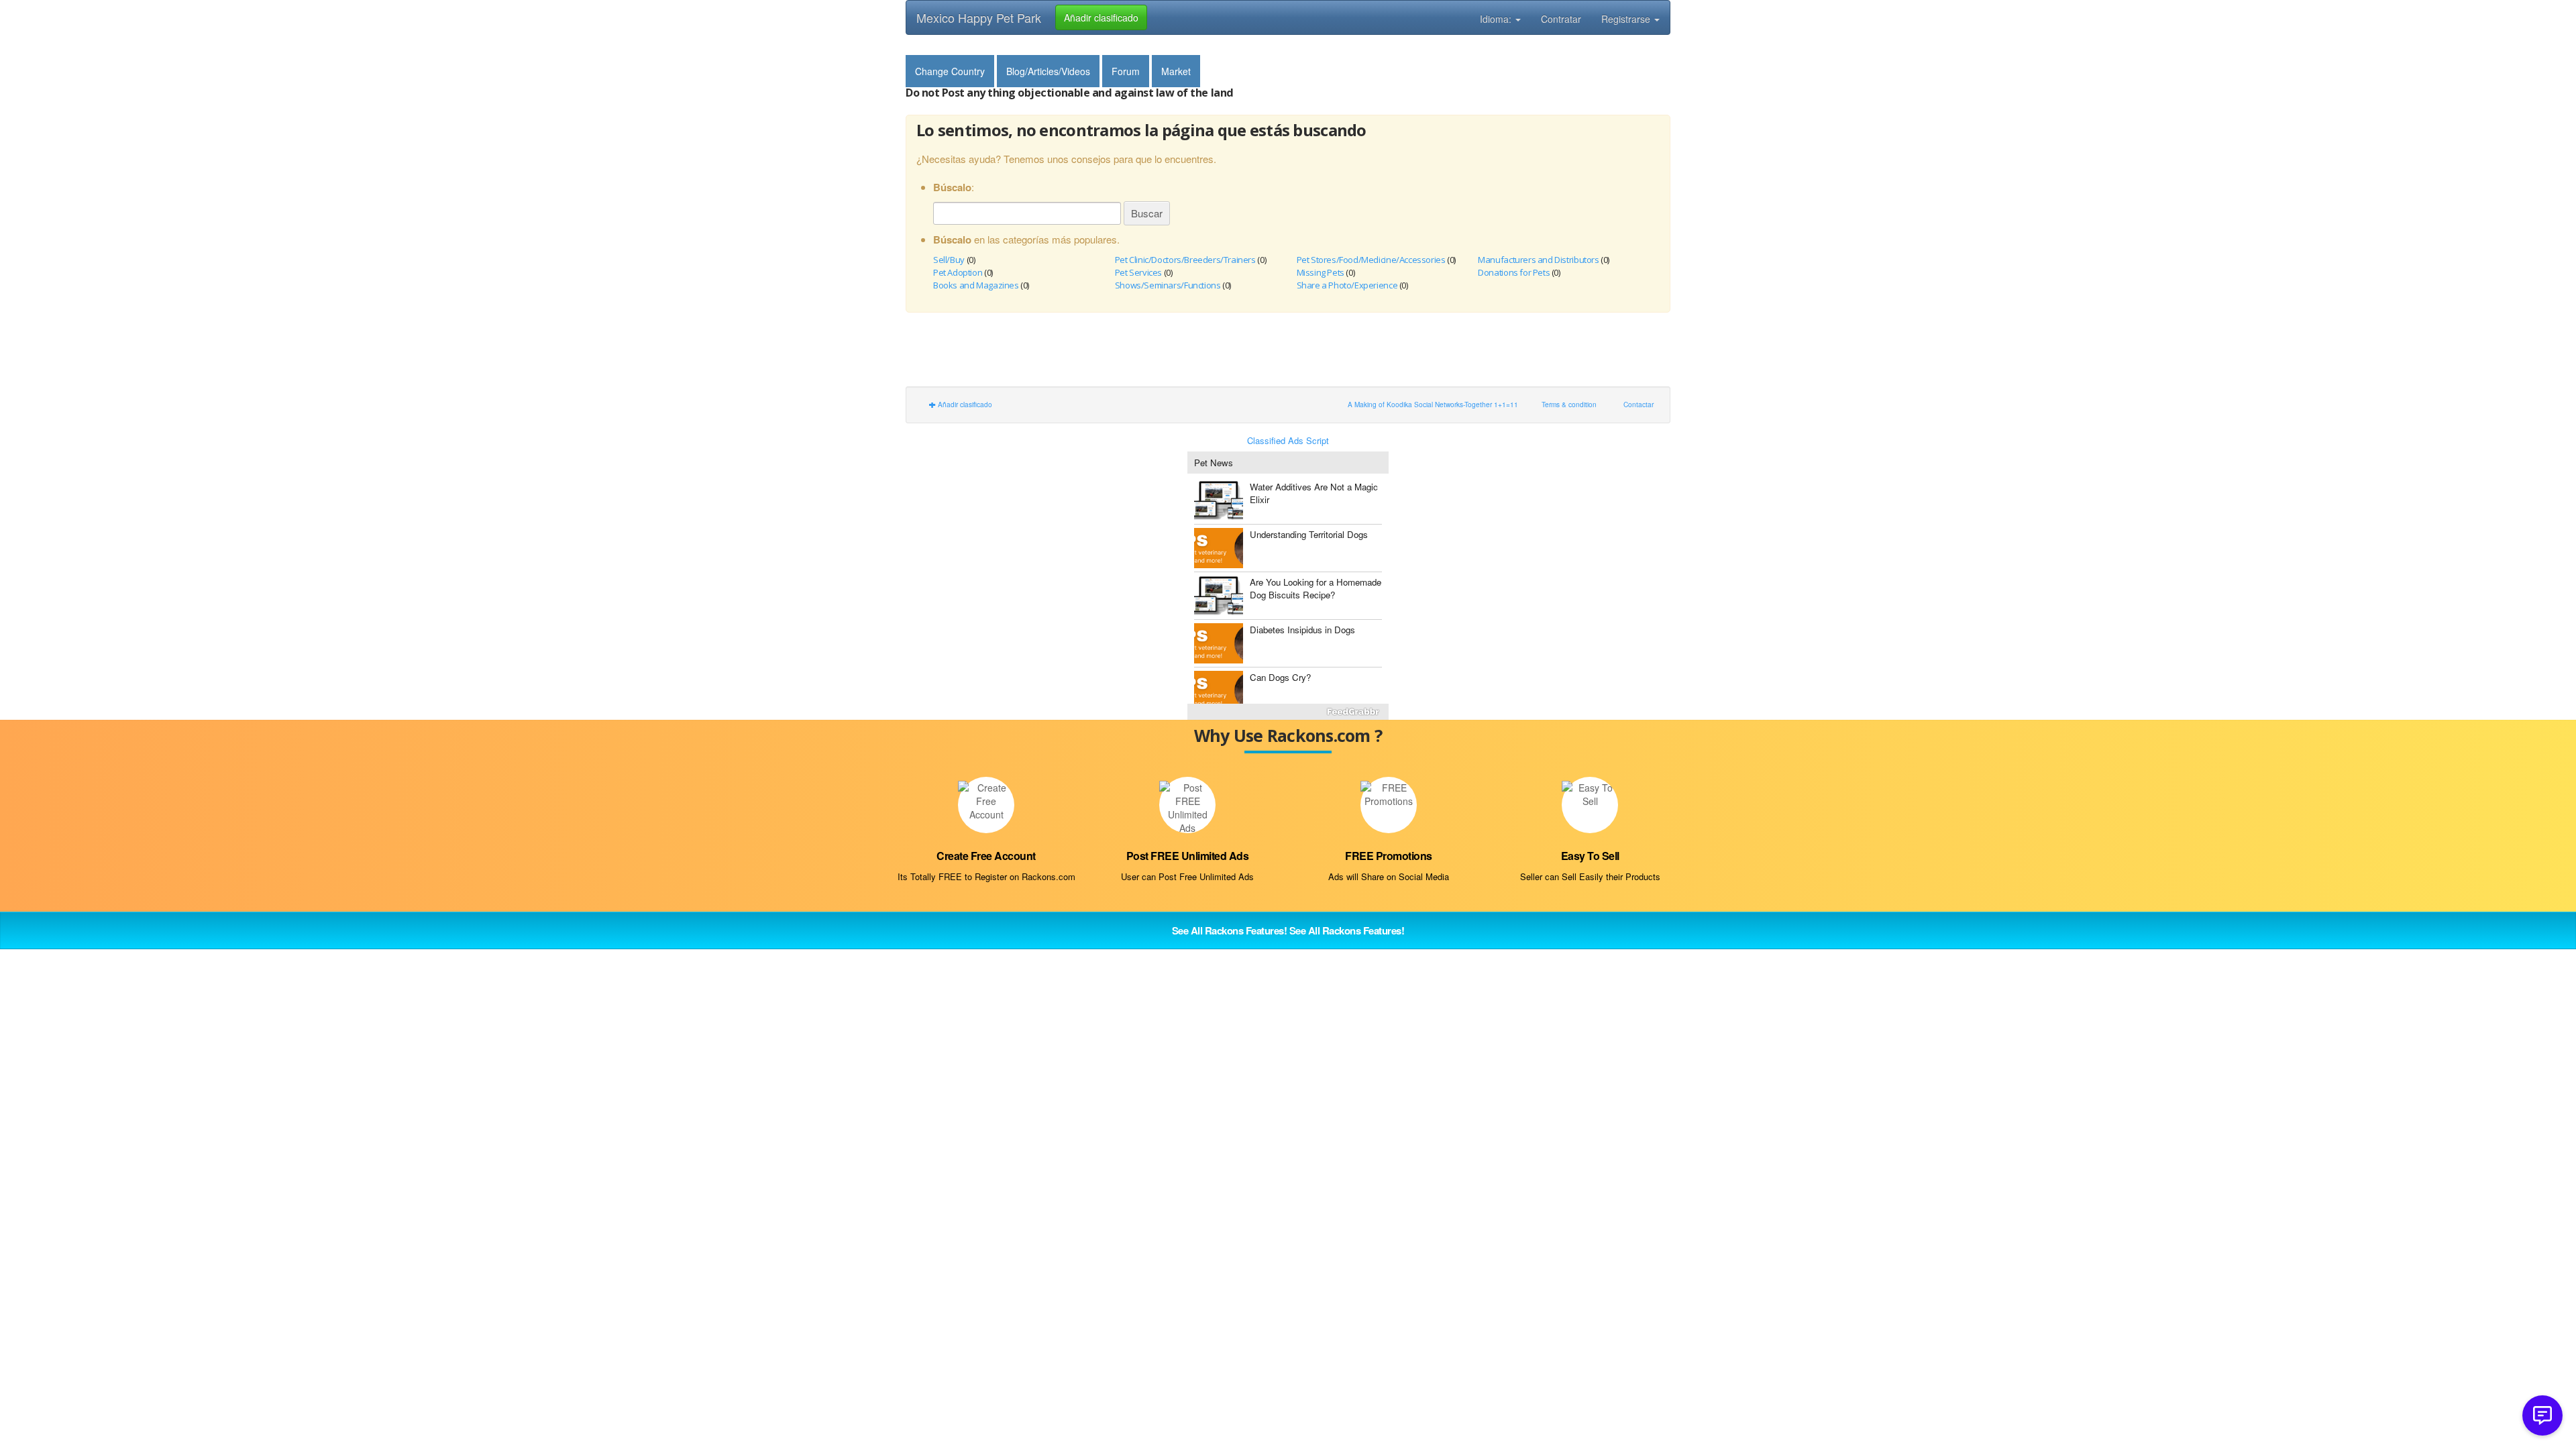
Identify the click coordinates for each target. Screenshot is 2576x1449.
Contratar (1561, 19)
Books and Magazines (976, 285)
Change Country (950, 71)
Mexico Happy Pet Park (979, 17)
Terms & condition (1569, 404)
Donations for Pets (1514, 272)
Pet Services (1138, 272)
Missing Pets (1321, 272)
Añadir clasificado (964, 404)
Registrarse (1627, 19)
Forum (1126, 71)
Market (1176, 71)
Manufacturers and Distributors (1538, 260)
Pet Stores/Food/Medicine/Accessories (1371, 260)
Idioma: (1497, 19)
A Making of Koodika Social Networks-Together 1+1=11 (1433, 404)
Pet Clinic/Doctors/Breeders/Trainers (1185, 260)
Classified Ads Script (1288, 441)
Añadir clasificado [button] (1101, 17)
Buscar (1147, 213)
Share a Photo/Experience (1347, 285)
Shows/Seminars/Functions (1168, 285)
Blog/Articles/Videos (1048, 71)
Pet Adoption (958, 272)
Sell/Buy (949, 260)
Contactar (1639, 404)
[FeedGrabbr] (1288, 712)
